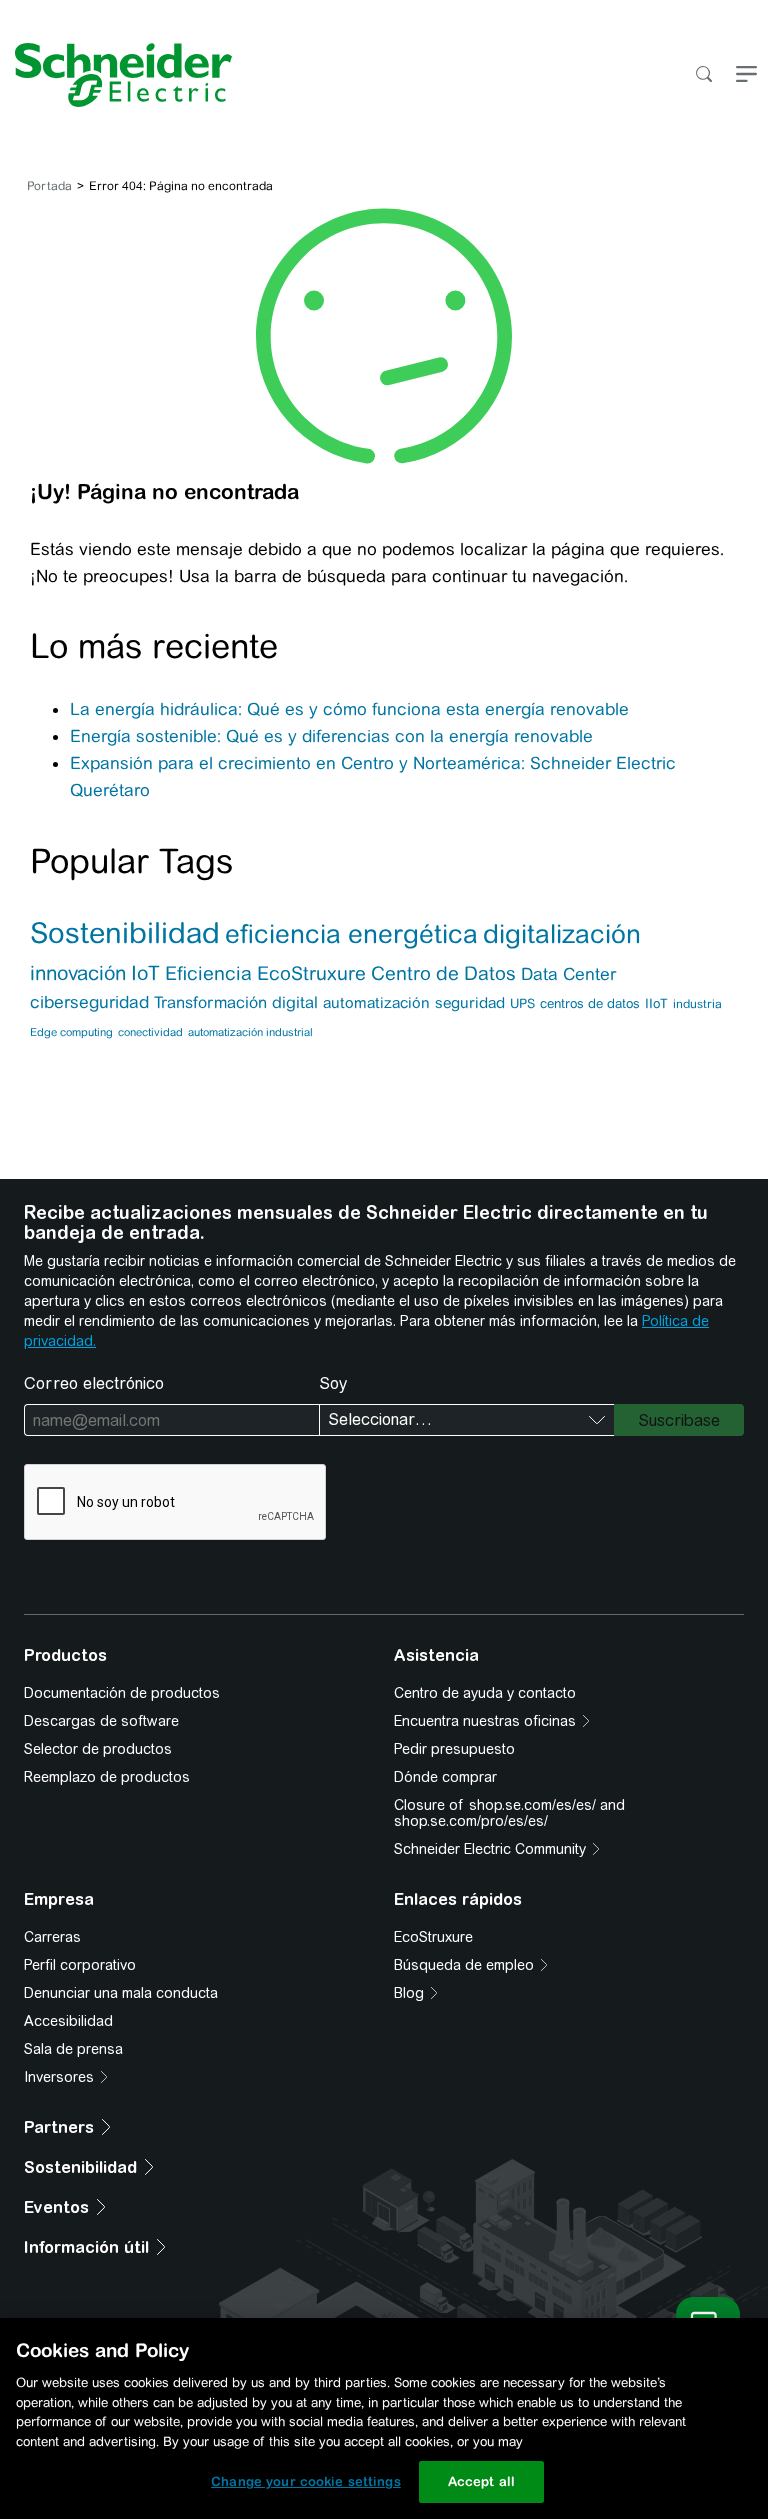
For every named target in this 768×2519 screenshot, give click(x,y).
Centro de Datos (443, 973)
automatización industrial (250, 1032)
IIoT (656, 1003)
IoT (145, 972)
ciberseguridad (89, 1002)
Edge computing (71, 1032)
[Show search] (703, 75)
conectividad (150, 1032)
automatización (376, 1002)
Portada (49, 186)
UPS (522, 1003)
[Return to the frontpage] (116, 75)
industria (697, 1004)
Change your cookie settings (306, 2481)
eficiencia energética (351, 934)
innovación (78, 972)
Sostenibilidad (125, 933)
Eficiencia (208, 973)
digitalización (562, 934)
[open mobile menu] (746, 75)
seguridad (470, 1002)
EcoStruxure (311, 973)
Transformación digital (236, 1002)
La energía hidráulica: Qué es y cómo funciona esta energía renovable (352, 709)
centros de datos (590, 1003)
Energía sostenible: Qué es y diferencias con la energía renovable (331, 736)
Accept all (481, 2481)
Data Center (568, 974)
